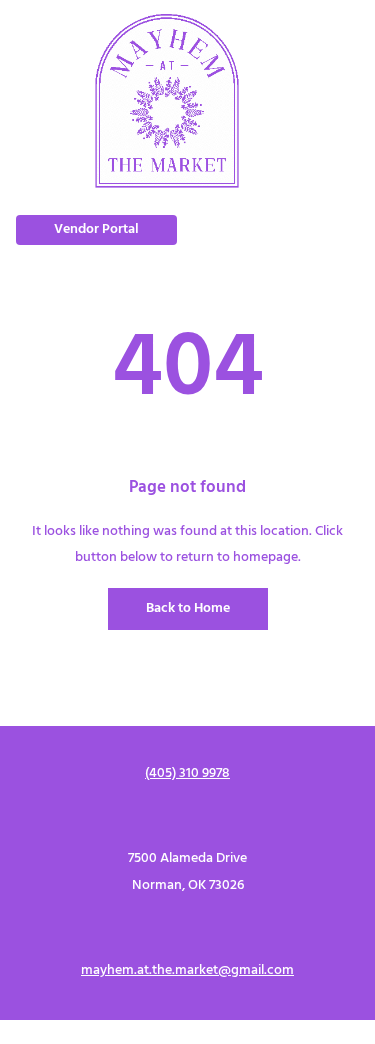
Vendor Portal (96, 229)
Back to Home (188, 608)
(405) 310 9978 (187, 773)
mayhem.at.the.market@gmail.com (187, 970)
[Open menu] (338, 101)
